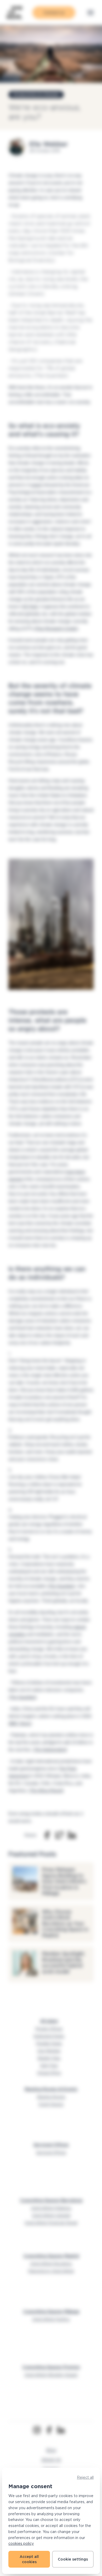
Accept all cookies (29, 2559)
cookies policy (21, 2543)
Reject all (85, 2477)
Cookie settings (73, 2559)
